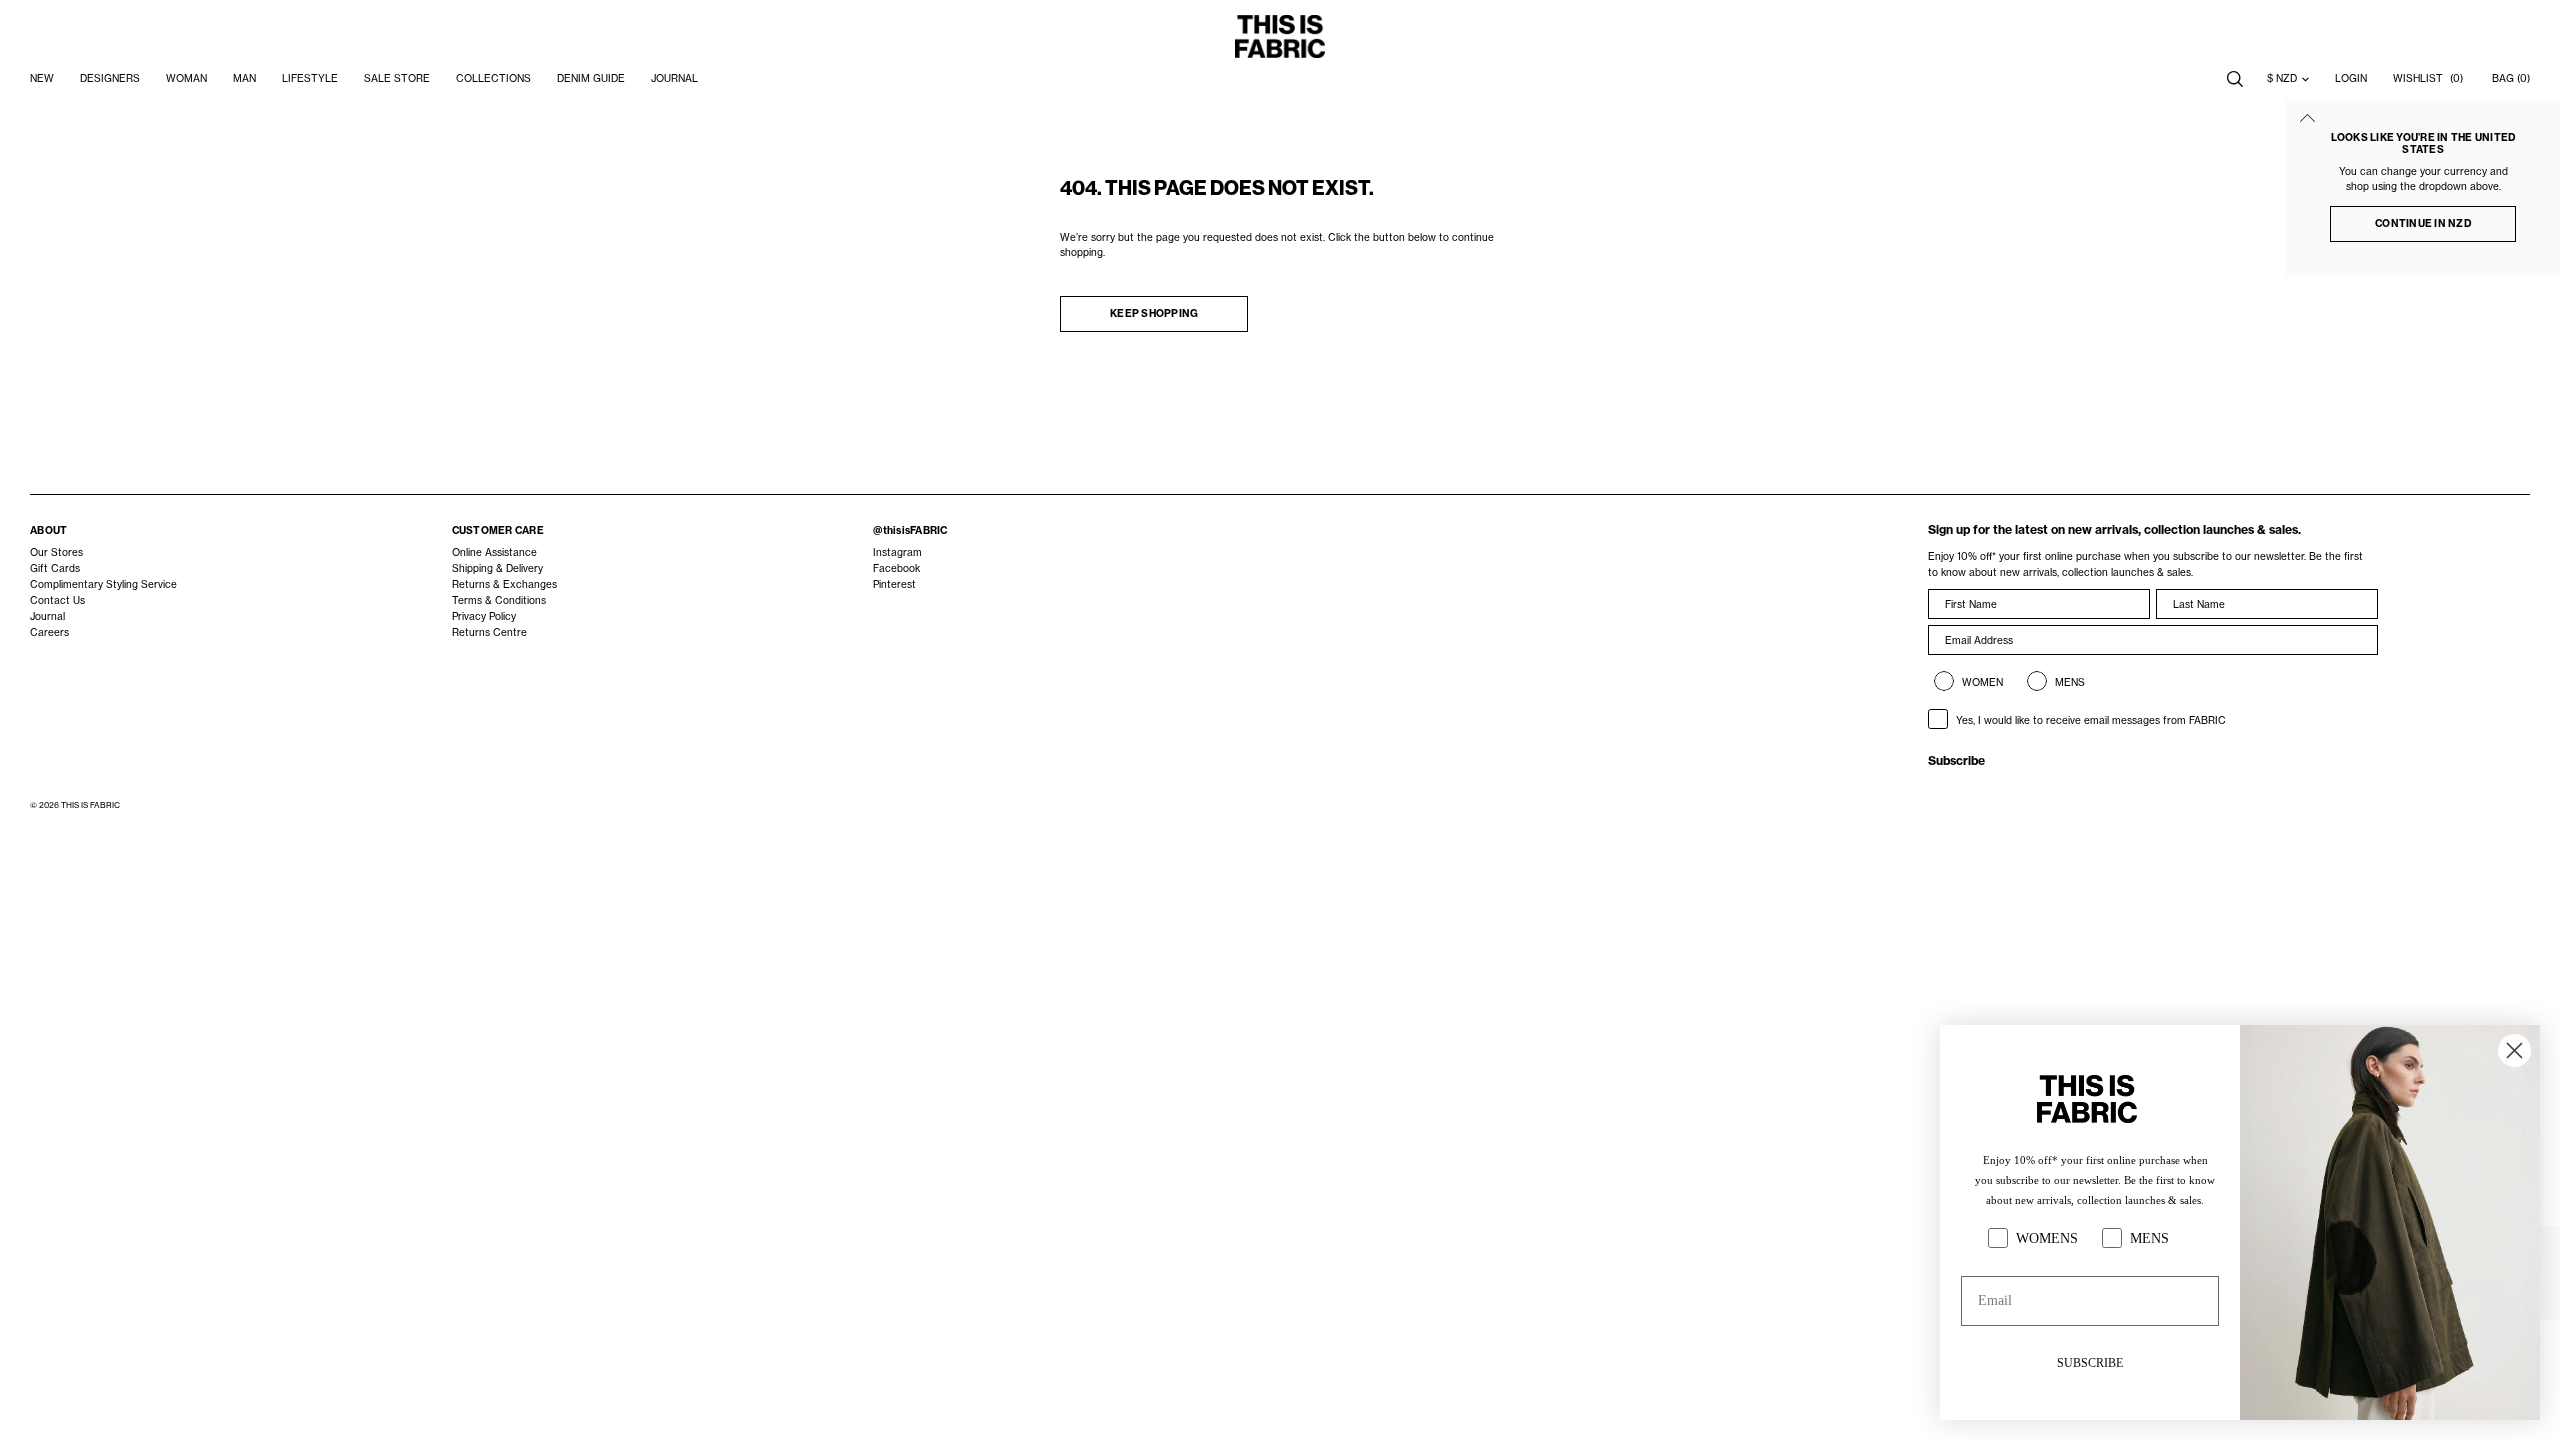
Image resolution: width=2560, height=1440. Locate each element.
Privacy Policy (484, 616)
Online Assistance (494, 552)
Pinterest (894, 584)
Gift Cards (55, 568)
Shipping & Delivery (497, 568)
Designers (110, 78)
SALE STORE (397, 78)
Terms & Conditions (499, 600)
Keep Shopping (1154, 313)
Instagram (897, 552)
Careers (49, 632)
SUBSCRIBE (2090, 1363)
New (42, 78)
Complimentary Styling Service (103, 584)
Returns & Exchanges (504, 584)
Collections (493, 78)
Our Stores (56, 552)
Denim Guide (591, 78)
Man (244, 78)
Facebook (896, 568)
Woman (186, 78)
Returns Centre (489, 632)
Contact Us (57, 600)
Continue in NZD (2423, 223)
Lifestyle (310, 78)
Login (2351, 78)
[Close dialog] (2514, 1050)
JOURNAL (674, 78)
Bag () (2511, 78)
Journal (47, 616)
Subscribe (1956, 760)
